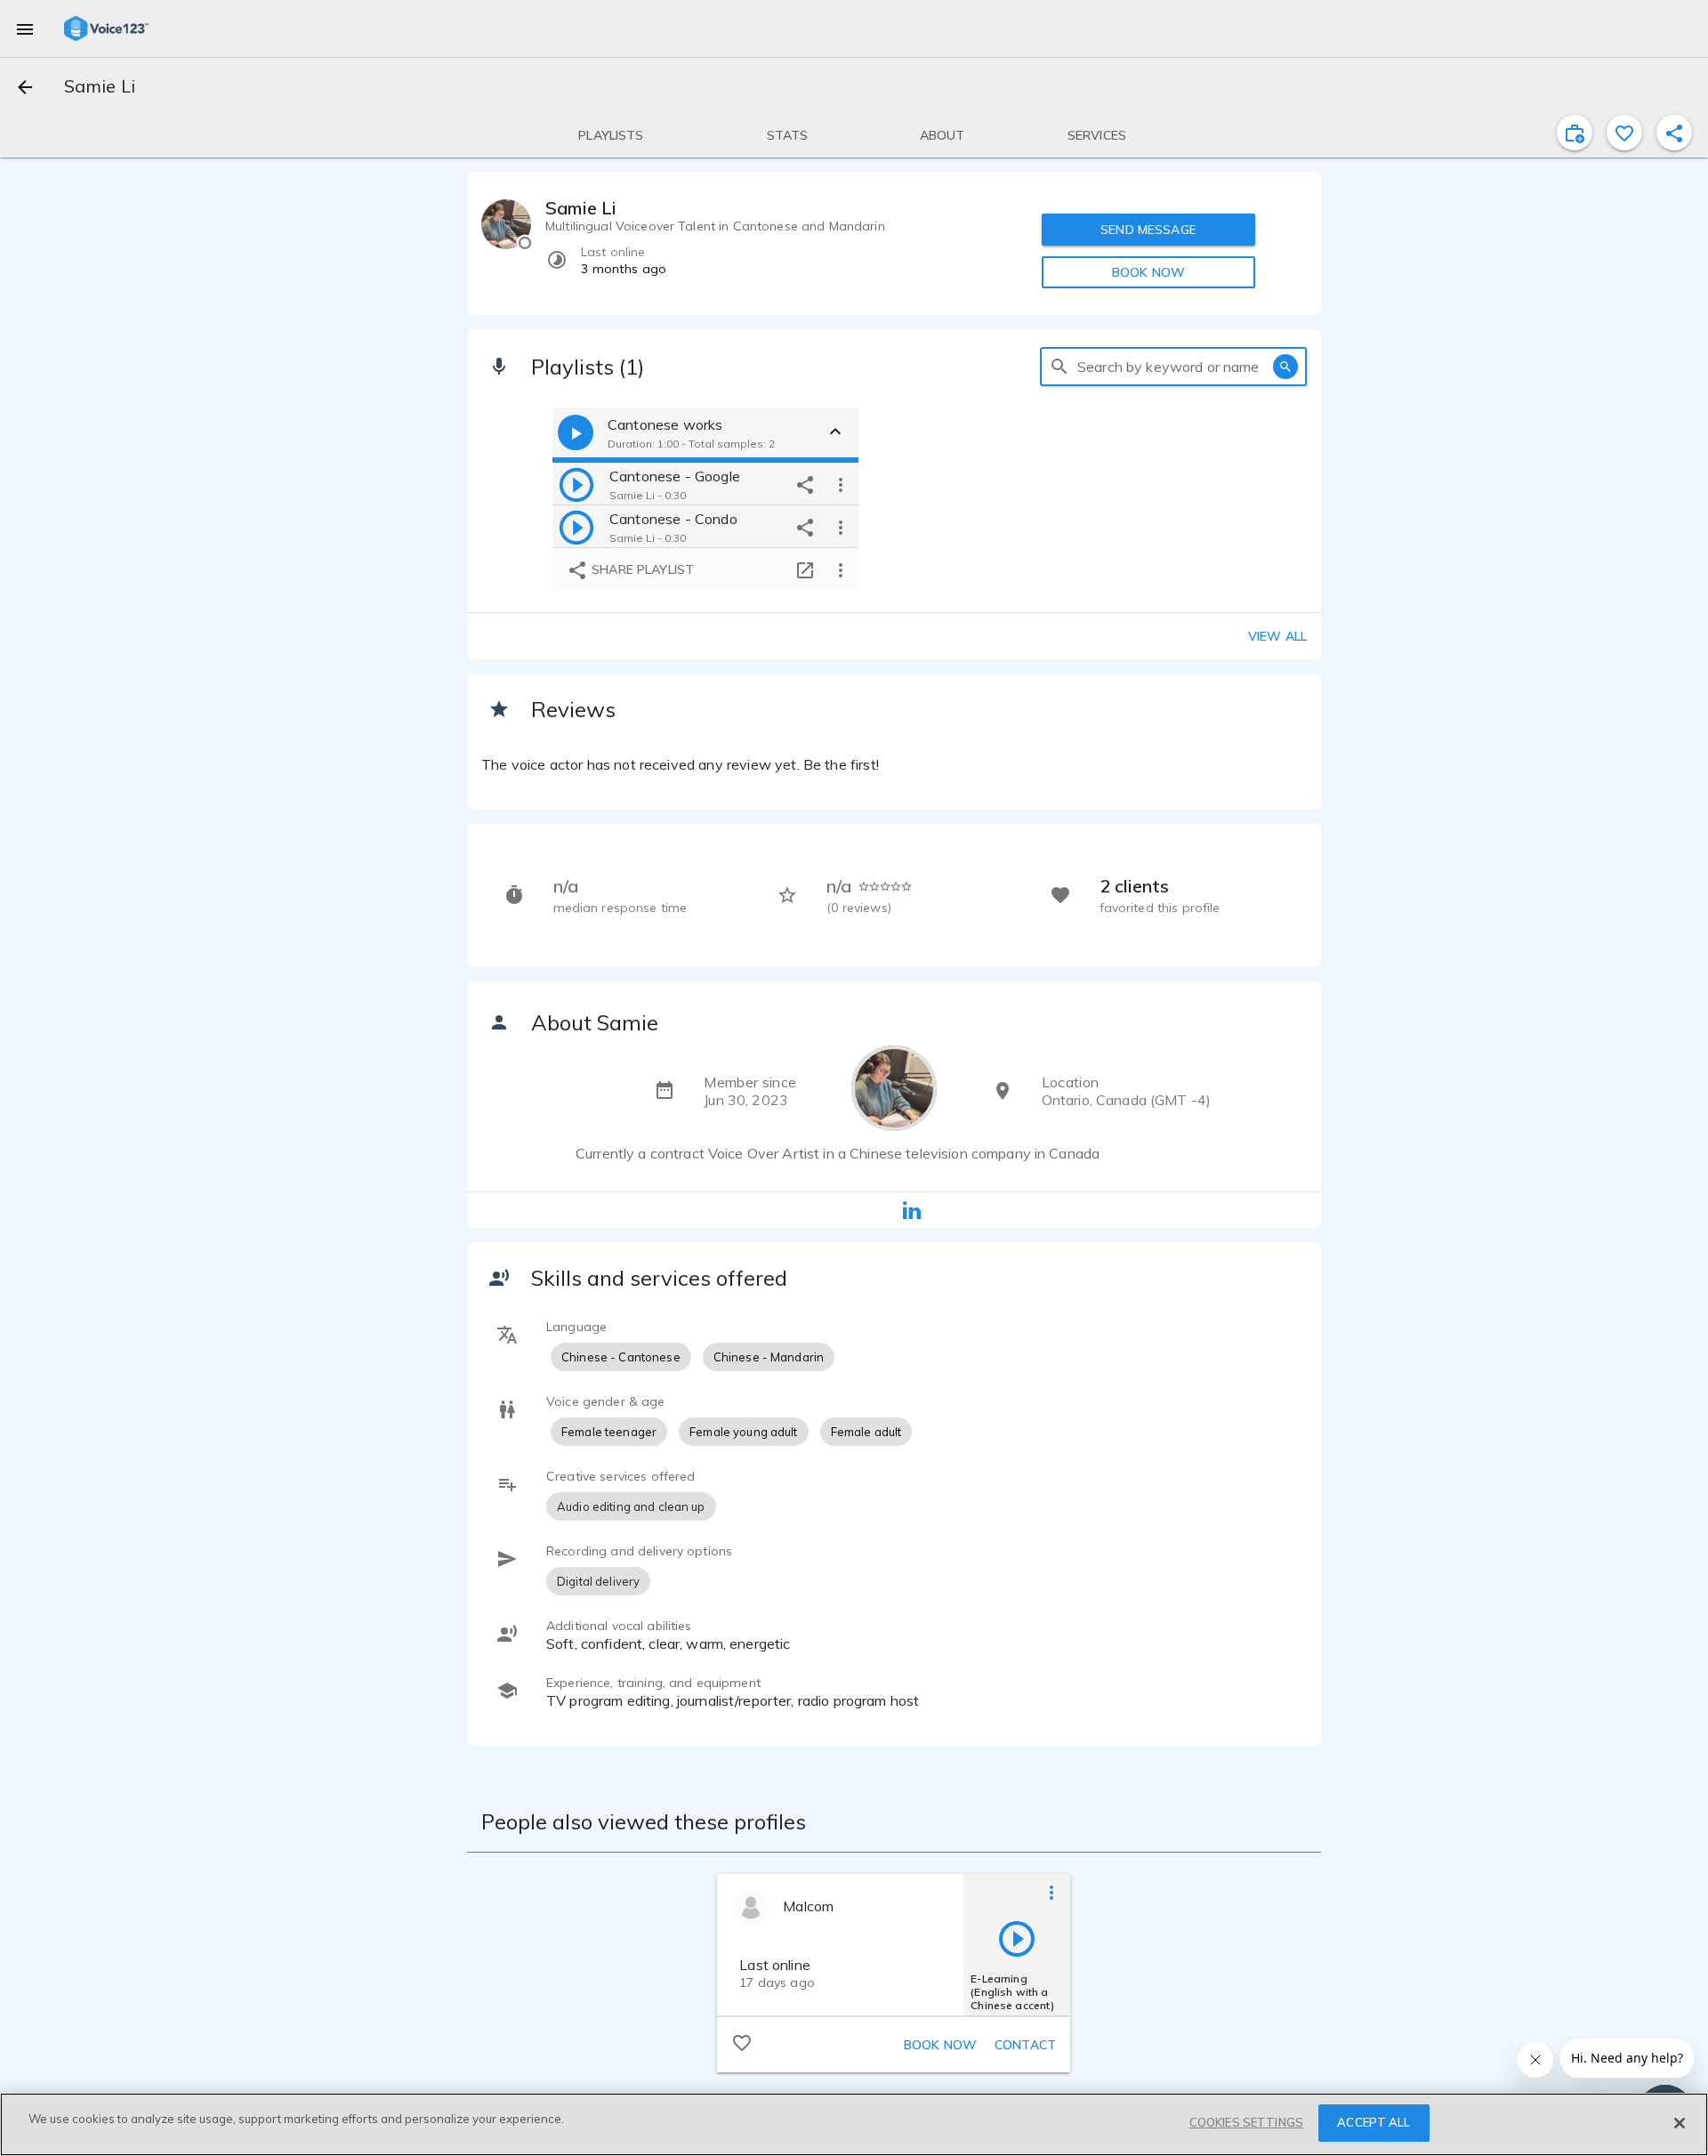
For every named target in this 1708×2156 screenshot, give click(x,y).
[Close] (1680, 2123)
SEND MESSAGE (1148, 230)
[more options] (841, 484)
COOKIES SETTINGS (1246, 2122)
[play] (576, 484)
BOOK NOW (1148, 272)
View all (1277, 636)
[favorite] (1624, 133)
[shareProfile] (1674, 133)
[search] (1059, 367)
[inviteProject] (1575, 133)
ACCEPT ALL (1374, 2122)
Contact (1025, 2045)
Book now (940, 2045)
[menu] (25, 28)
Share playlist (641, 569)
